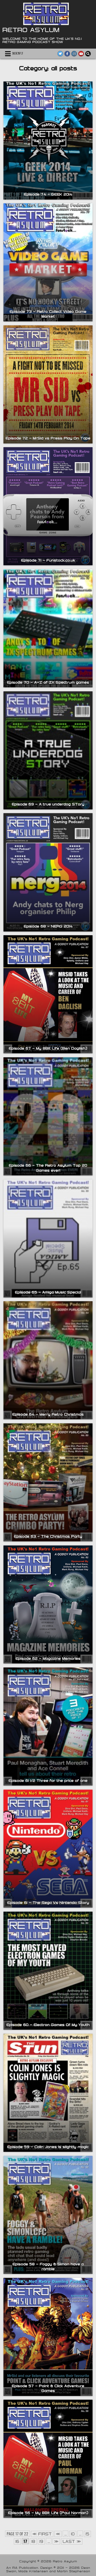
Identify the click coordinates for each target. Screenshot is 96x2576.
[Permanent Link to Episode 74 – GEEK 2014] (48, 141)
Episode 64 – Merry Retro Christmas (48, 1414)
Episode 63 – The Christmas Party (48, 1536)
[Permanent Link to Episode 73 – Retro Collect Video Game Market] (48, 262)
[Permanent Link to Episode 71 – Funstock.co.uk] (48, 506)
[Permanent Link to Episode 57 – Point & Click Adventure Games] (48, 2337)
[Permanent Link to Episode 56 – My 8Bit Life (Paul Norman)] (48, 2459)
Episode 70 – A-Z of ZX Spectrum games (48, 682)
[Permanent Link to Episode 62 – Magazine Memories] (48, 1604)
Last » (72, 2541)
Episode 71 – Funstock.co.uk (48, 560)
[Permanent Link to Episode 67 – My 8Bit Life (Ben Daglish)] (48, 994)
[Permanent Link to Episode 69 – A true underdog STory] (48, 750)
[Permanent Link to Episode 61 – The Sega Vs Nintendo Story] (48, 1849)
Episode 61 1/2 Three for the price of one (48, 1780)
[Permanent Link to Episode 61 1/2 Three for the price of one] (48, 1727)
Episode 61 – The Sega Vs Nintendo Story (48, 1903)
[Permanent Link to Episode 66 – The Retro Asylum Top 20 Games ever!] (48, 1116)
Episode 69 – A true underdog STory (48, 804)
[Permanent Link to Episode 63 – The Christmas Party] (48, 1482)
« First (42, 2534)
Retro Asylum (31, 30)
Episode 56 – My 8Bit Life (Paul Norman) (48, 2513)
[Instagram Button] (74, 54)
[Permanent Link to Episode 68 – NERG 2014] (48, 872)
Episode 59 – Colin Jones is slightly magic (48, 2147)
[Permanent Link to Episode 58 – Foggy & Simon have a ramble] (48, 2215)
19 (41, 2541)
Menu (18, 54)
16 (17, 2541)
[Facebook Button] (67, 54)
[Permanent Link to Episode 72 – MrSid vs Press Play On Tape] (48, 384)
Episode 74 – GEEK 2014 (48, 194)
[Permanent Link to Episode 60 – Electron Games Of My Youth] (48, 1971)
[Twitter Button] (60, 54)
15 (87, 2534)
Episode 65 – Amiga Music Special (48, 1292)
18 (33, 2541)
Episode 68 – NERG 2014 (48, 926)
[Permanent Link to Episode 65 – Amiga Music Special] (48, 1238)
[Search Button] (88, 54)
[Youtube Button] (81, 54)
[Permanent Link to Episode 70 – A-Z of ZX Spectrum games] (48, 628)
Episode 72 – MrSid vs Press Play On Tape (48, 438)
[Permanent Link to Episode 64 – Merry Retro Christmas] (48, 1360)
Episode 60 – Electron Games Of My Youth (48, 2025)
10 (73, 2534)
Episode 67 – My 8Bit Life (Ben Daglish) (48, 1048)
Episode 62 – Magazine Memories (48, 1658)
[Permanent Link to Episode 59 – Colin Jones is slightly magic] (48, 2093)
